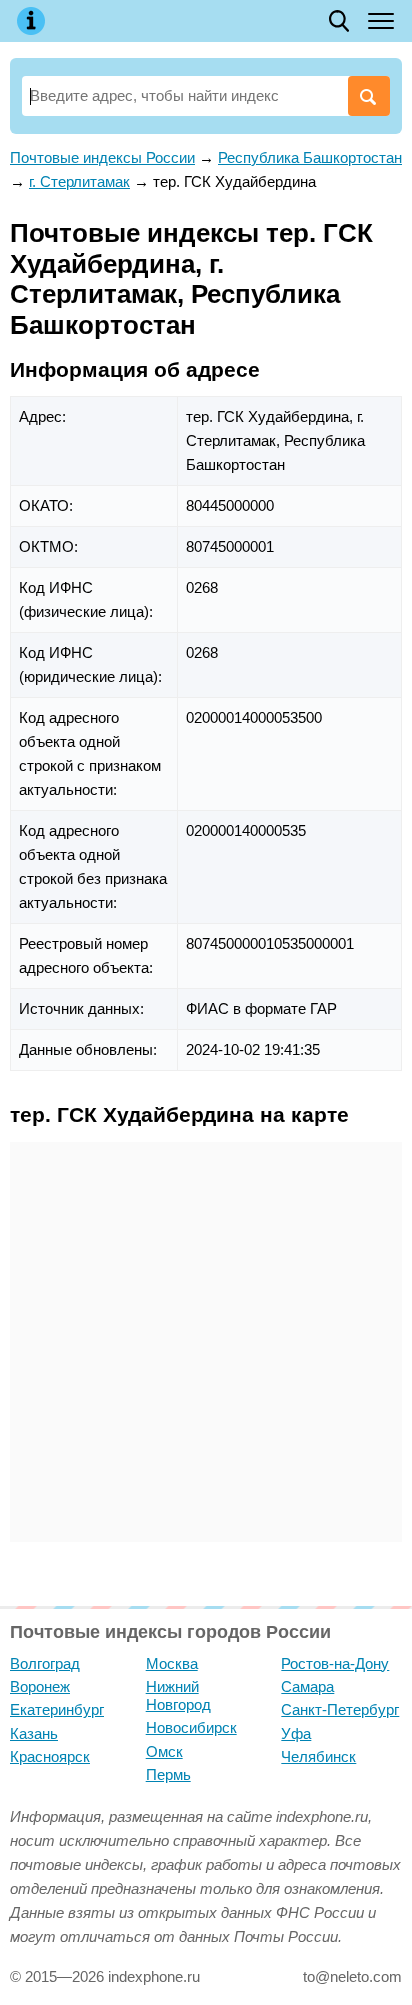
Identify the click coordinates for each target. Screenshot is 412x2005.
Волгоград (45, 1663)
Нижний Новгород (178, 1695)
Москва (172, 1663)
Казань (34, 1733)
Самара (307, 1686)
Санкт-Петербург (340, 1709)
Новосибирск (191, 1727)
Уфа (296, 1733)
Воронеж (40, 1686)
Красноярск (50, 1756)
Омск (164, 1751)
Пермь (168, 1774)
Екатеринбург (57, 1709)
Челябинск (318, 1756)
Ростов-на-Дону (335, 1663)
